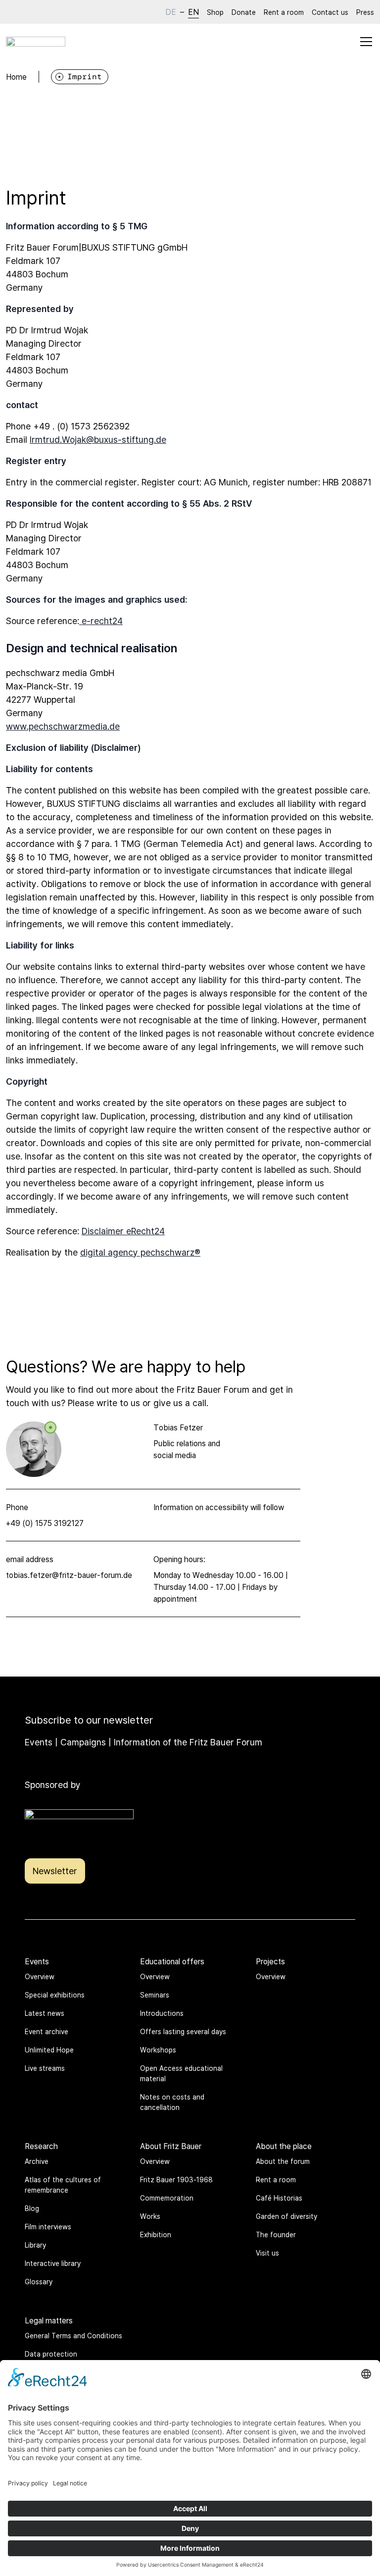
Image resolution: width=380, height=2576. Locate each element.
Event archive (47, 2031)
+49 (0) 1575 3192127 (45, 1523)
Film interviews (48, 2227)
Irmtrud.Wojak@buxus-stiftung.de (98, 439)
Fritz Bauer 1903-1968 (176, 2180)
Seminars (155, 1995)
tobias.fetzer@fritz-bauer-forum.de (69, 1575)
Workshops (158, 2050)
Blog (32, 2208)
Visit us (267, 2253)
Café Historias (279, 2198)
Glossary (39, 2282)
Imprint (85, 77)
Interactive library (53, 2263)
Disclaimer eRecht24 (123, 1231)
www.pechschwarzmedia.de (63, 726)
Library (35, 2245)
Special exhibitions (55, 1995)
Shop (215, 12)
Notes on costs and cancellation (172, 2102)
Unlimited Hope (49, 2050)
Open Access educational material (181, 2073)
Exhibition (156, 2234)
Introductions (162, 2013)
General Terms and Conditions (73, 2336)
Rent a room (284, 12)
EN (193, 12)
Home (16, 77)
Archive (37, 2161)
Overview (40, 1976)
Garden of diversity (286, 2216)
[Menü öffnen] (366, 42)
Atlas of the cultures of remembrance (63, 2185)
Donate (244, 12)
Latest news (45, 2013)
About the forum (283, 2161)
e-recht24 (101, 621)
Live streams (45, 2068)
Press (365, 12)
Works (150, 2216)
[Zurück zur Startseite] (36, 42)
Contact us (330, 12)
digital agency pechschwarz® (140, 1252)
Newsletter (55, 1871)
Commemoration (167, 2198)
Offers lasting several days (183, 2031)
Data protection (51, 2354)
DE (171, 12)
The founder (276, 2234)
